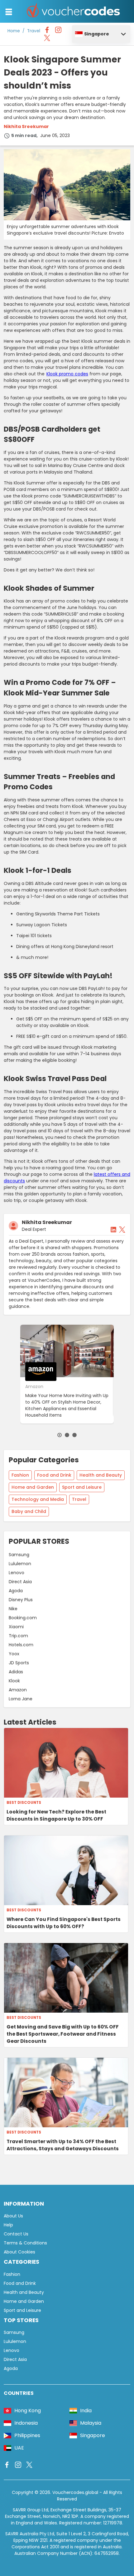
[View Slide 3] (74, 1435)
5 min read (24, 135)
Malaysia (91, 2423)
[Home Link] (74, 11)
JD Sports (19, 1663)
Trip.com (18, 1636)
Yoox (14, 1654)
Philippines (27, 2435)
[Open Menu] (9, 12)
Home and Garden (33, 1487)
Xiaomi (16, 1627)
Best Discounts (24, 1803)
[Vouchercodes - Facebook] (47, 31)
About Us (13, 2216)
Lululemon (20, 1564)
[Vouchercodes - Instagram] (58, 31)
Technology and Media (38, 1499)
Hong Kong (28, 2411)
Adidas (16, 1672)
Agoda (16, 1591)
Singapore (97, 34)
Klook (14, 1681)
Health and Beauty (101, 1475)
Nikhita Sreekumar (26, 126)
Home (14, 31)
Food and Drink (54, 1475)
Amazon (18, 1690)
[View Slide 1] (60, 1435)
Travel (34, 31)
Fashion (20, 1475)
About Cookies (19, 2252)
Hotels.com (21, 1645)
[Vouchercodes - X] (47, 39)
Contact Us (16, 2234)
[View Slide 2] (67, 1435)
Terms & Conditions (25, 2243)
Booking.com (23, 1618)
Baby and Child (29, 1511)
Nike (13, 1609)
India (86, 2411)
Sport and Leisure (82, 1487)
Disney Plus (21, 1600)
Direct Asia (20, 1582)
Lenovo (17, 1573)
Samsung (19, 1555)
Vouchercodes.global (75, 2492)
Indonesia (26, 2423)
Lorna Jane (21, 1699)
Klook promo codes (67, 374)
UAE (19, 2448)
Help (8, 2225)
